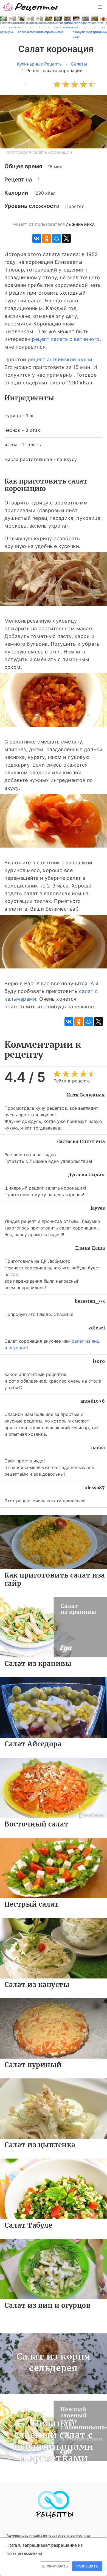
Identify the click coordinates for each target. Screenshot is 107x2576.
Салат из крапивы (38, 1664)
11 (27, 84)
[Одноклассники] (47, 238)
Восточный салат (36, 1824)
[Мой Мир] (57, 238)
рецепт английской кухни (60, 359)
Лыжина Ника (81, 225)
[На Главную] (31, 7)
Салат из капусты (37, 1985)
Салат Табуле (28, 2225)
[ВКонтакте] (37, 238)
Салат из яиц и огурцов (47, 2305)
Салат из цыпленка (40, 2145)
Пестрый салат (32, 1904)
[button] (100, 7)
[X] (66, 238)
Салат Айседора (33, 1744)
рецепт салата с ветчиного (66, 339)
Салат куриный (33, 2065)
